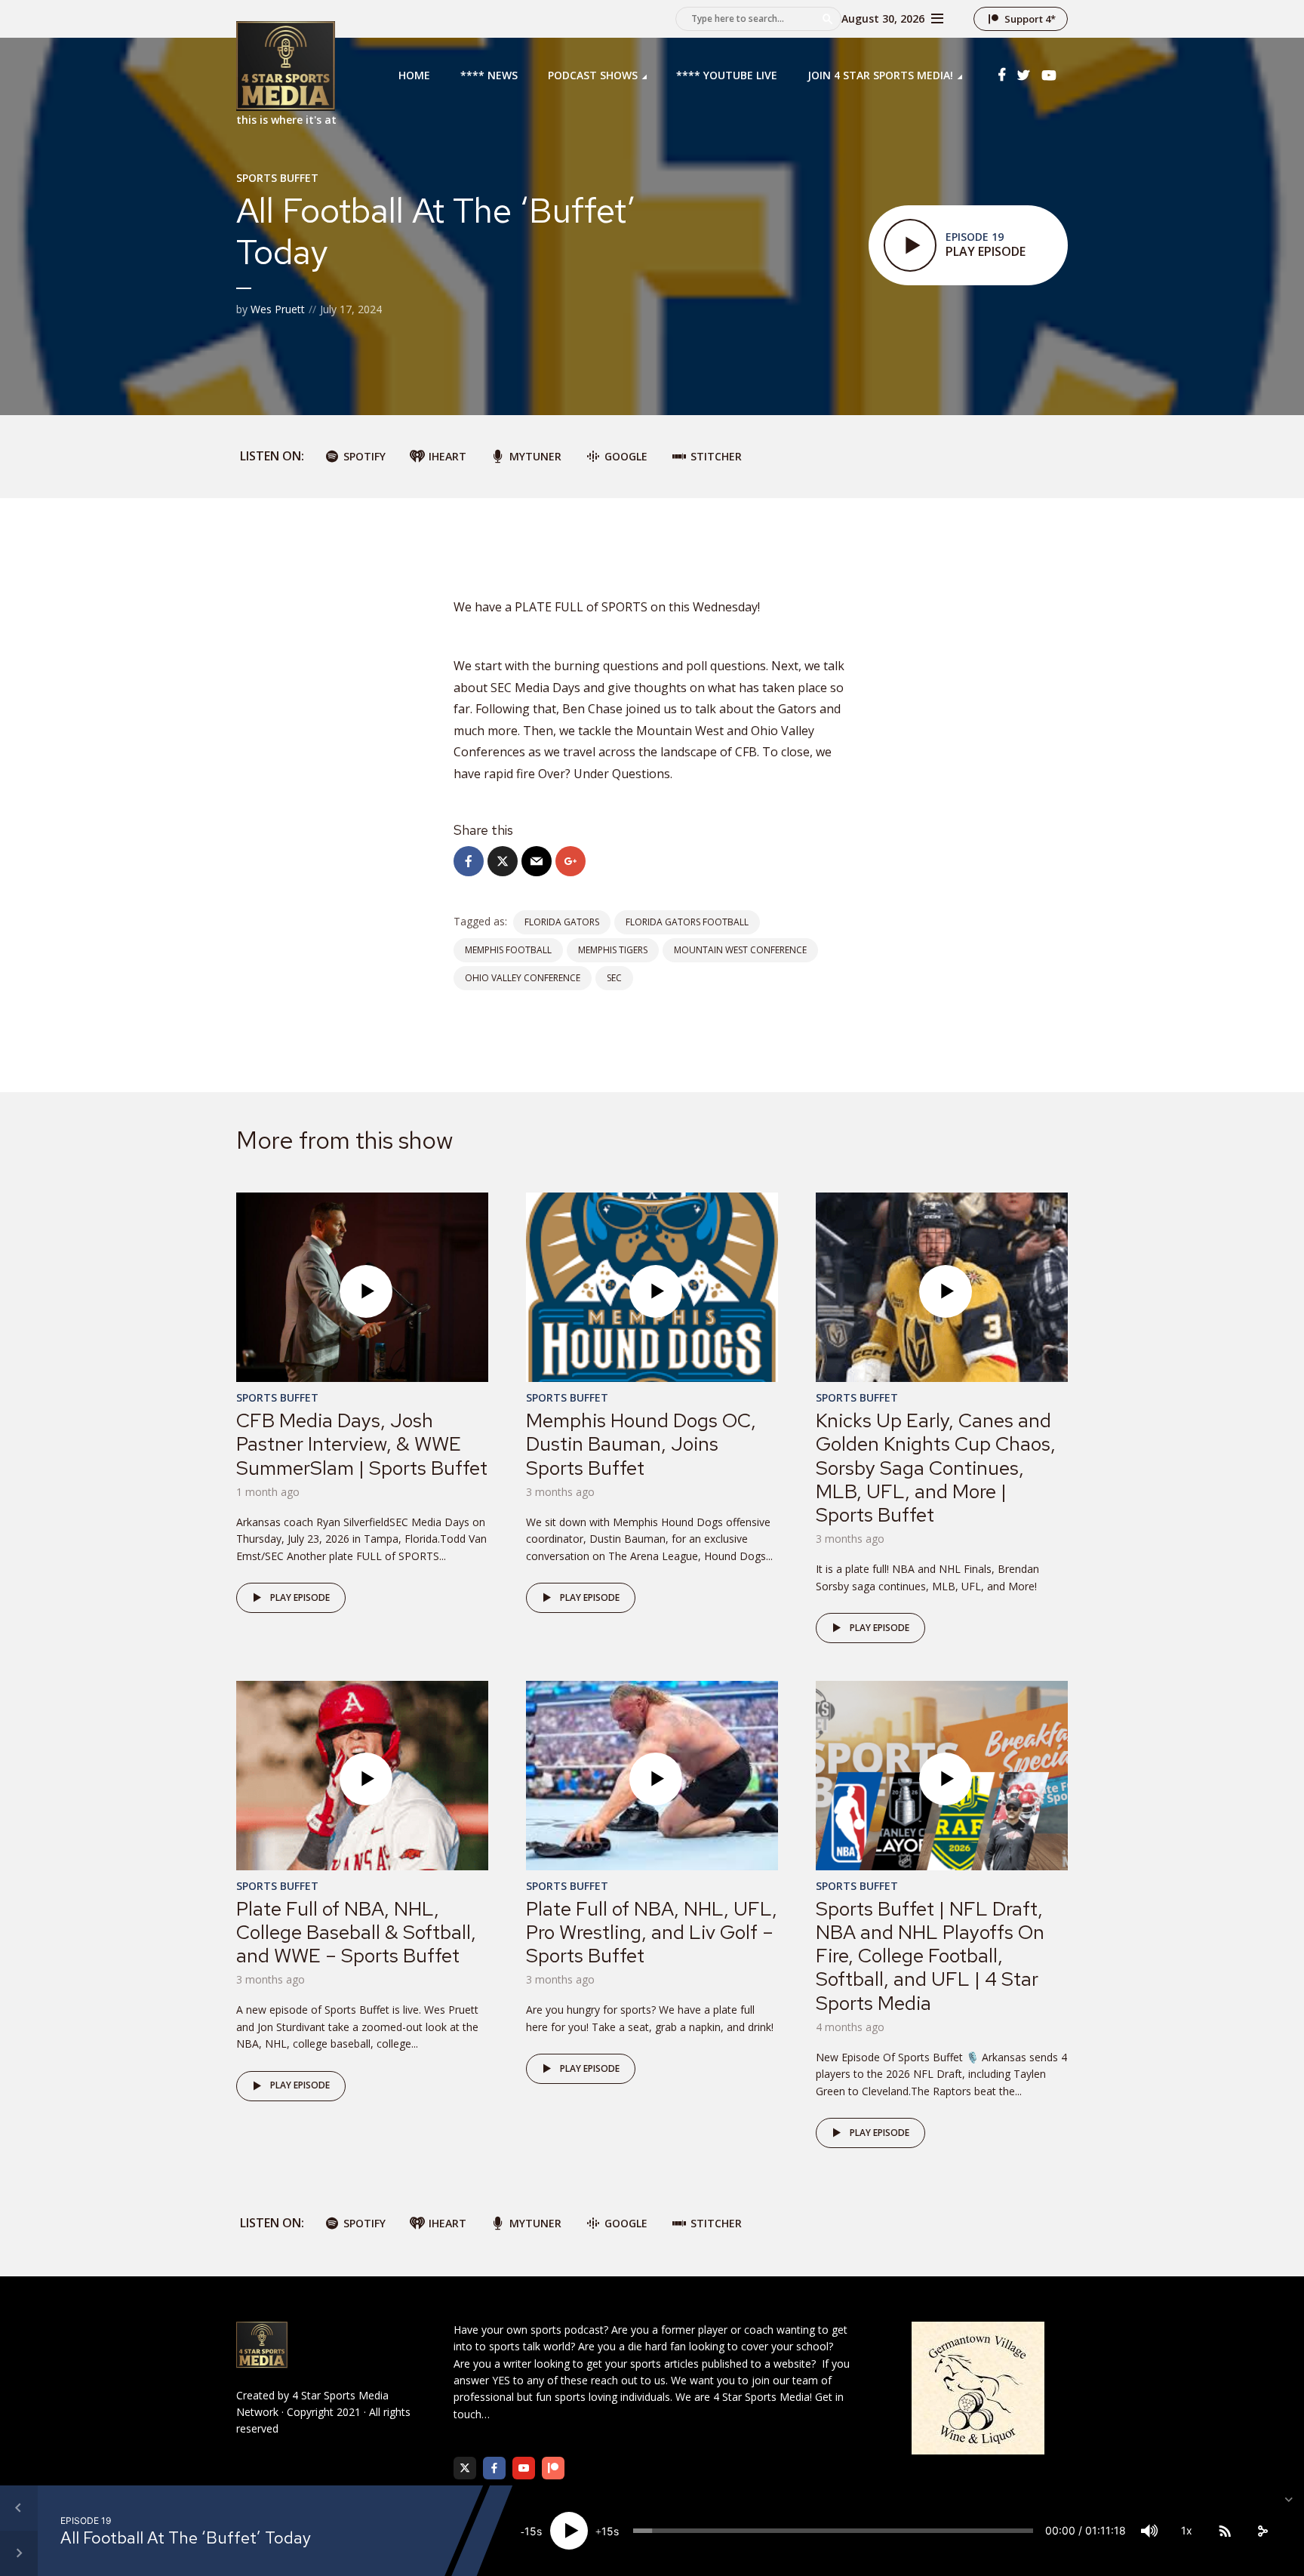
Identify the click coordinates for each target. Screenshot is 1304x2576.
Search (827, 19)
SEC (614, 978)
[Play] (569, 2531)
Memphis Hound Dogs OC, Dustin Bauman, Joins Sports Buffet (641, 1444)
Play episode (300, 1597)
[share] (1262, 2531)
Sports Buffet (277, 178)
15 (531, 2531)
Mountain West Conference (740, 950)
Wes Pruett (278, 309)
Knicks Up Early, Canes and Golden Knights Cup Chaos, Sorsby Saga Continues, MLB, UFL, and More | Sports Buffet (936, 1468)
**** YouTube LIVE (727, 75)
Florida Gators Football (687, 922)
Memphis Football (508, 950)
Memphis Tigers (613, 950)
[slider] (833, 2531)
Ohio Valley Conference (523, 978)
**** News (489, 75)
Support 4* (1030, 19)
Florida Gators (562, 922)
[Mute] (1149, 2531)
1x (1187, 2530)
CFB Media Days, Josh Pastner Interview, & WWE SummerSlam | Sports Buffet (362, 1444)
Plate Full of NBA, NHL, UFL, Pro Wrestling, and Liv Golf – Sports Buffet (652, 1932)
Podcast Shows (593, 75)
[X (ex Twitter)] (465, 2468)
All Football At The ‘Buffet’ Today (186, 2538)
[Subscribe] (1225, 2531)
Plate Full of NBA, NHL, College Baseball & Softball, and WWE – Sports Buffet (356, 1932)
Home (414, 75)
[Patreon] (553, 2468)
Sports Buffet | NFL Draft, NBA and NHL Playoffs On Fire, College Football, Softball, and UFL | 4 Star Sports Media (930, 1956)
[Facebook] (494, 2468)
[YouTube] (524, 2468)
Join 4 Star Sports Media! (880, 75)
